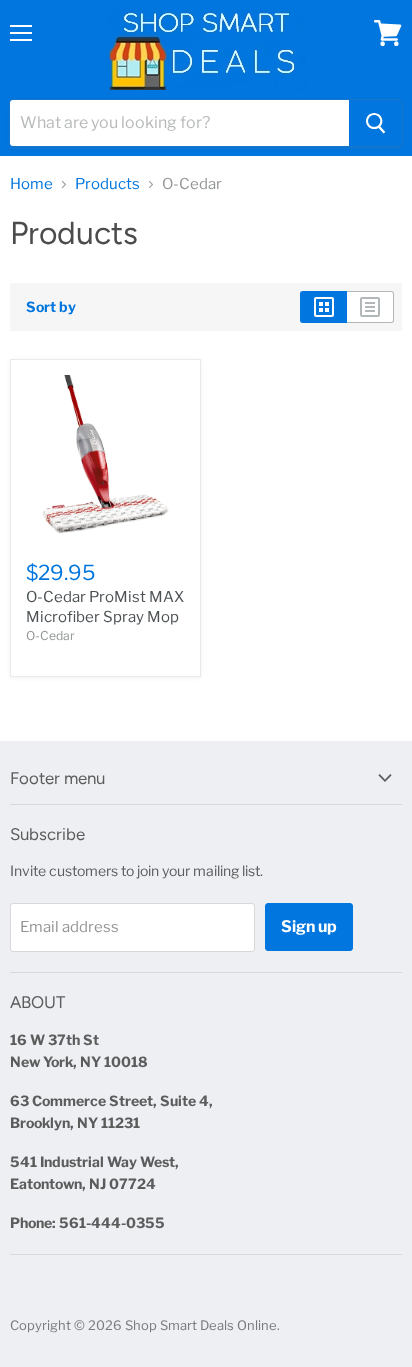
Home (31, 184)
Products (107, 184)
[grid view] (323, 307)
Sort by (51, 307)
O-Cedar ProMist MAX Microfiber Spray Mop (105, 607)
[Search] (375, 123)
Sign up (309, 926)
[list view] (370, 307)
